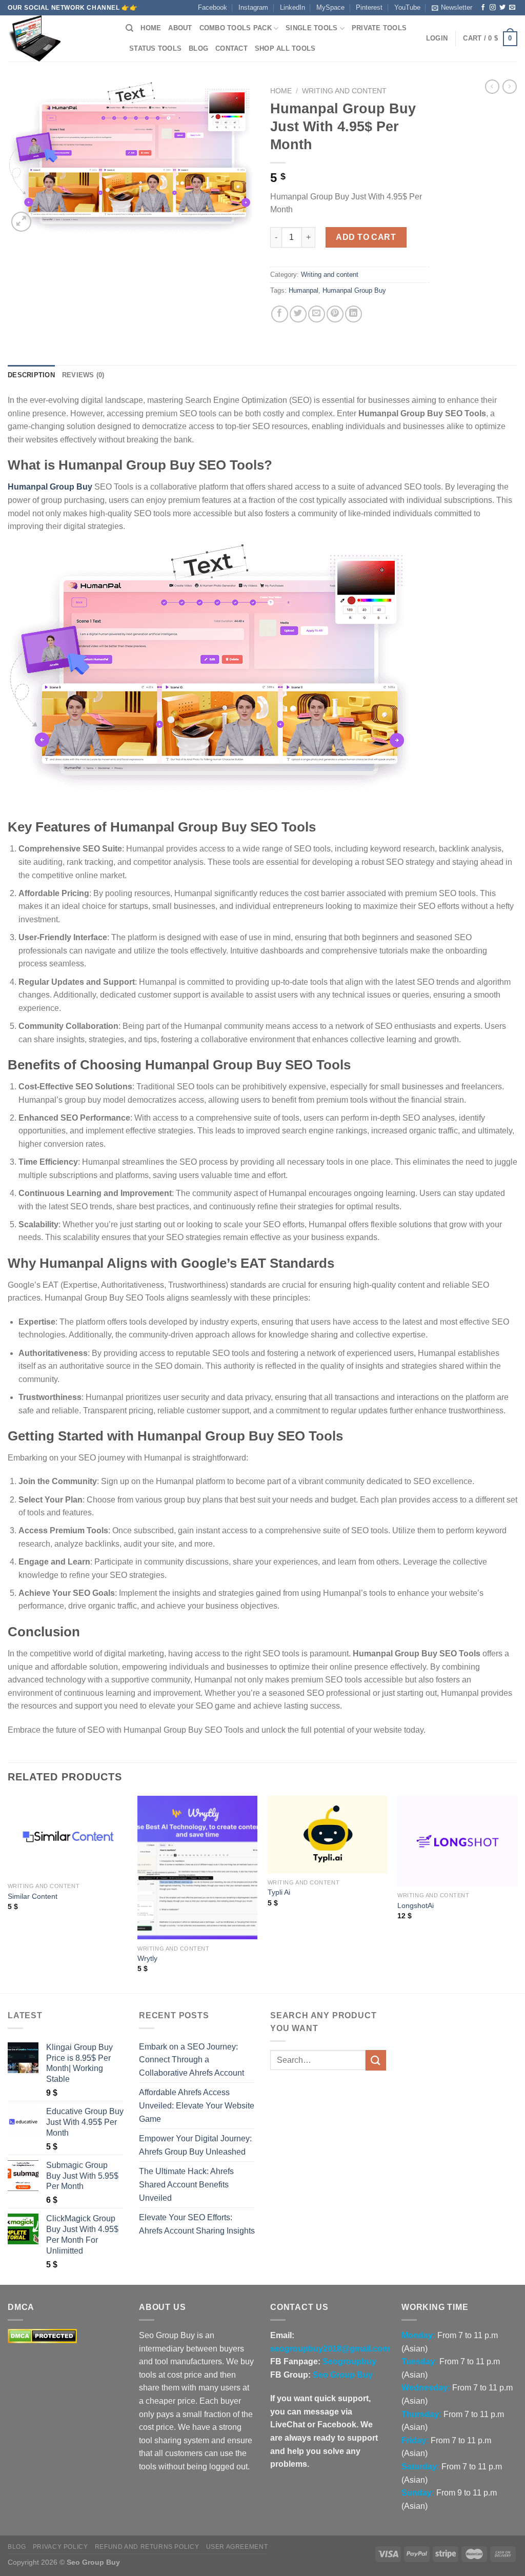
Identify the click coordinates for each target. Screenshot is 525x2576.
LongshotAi (416, 1905)
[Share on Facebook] (280, 314)
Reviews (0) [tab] (83, 375)
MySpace (330, 7)
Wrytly (147, 1958)
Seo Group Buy (343, 2375)
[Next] (517, 1893)
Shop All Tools (285, 48)
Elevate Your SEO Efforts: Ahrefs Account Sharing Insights (197, 2224)
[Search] (129, 28)
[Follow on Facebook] (483, 8)
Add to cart (366, 237)
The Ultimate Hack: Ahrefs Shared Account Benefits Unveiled (186, 2184)
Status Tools (155, 48)
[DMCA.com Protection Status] (42, 2335)
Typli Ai (279, 1892)
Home (151, 28)
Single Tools (311, 28)
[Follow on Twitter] (502, 8)
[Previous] (8, 1893)
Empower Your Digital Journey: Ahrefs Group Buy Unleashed (195, 2145)
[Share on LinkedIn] (354, 314)
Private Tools (379, 28)
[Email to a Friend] (317, 314)
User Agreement (237, 2547)
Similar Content (33, 1896)
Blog (198, 48)
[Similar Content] (68, 1837)
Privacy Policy (60, 2547)
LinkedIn (292, 7)
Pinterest (369, 7)
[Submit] (376, 2060)
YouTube (407, 7)
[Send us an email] (512, 8)
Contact (231, 48)
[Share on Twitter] (298, 314)
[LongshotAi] (457, 1841)
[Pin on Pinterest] (335, 314)
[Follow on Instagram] (493, 8)
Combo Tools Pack (236, 28)
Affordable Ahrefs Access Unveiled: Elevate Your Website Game (197, 2105)
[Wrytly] (197, 1868)
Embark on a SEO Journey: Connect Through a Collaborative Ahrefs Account (191, 2060)
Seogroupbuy (349, 2361)
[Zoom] (21, 222)
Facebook (213, 7)
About (180, 28)
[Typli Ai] (328, 1835)
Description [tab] (31, 375)
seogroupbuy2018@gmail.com (330, 2349)
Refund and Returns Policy (147, 2547)
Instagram (253, 7)
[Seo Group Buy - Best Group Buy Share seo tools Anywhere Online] (59, 38)
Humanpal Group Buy (354, 290)
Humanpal (304, 290)
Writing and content (344, 91)
